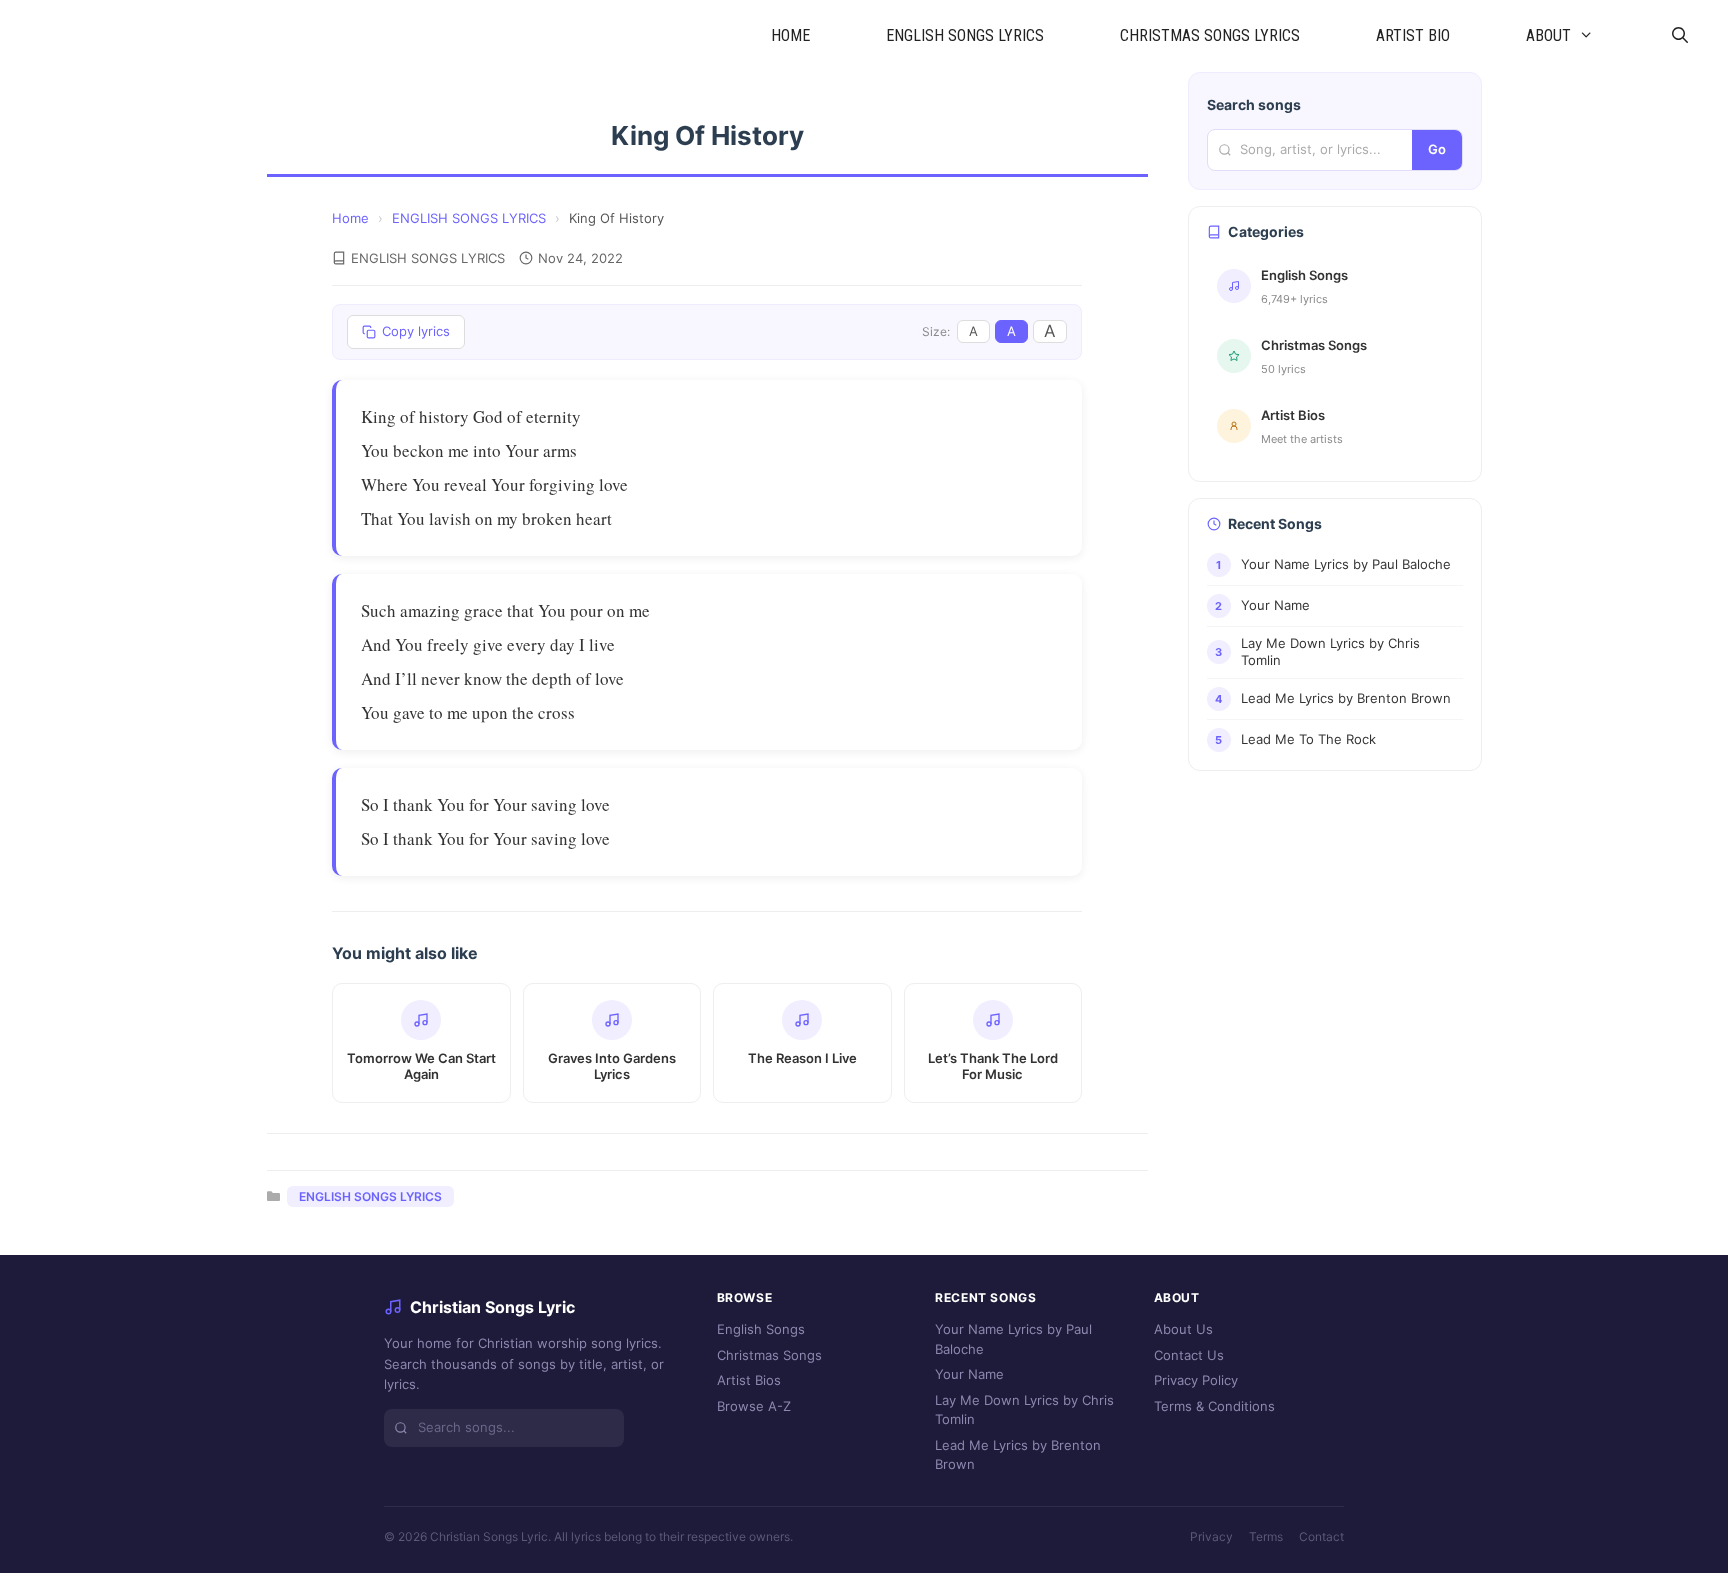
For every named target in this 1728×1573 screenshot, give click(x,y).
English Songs (761, 1329)
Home (350, 218)
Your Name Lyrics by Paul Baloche (1013, 1339)
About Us (1183, 1329)
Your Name (969, 1374)
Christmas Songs (769, 1355)
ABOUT (1548, 35)
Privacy (1211, 1536)
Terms (1266, 1536)
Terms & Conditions (1214, 1406)
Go (1437, 149)
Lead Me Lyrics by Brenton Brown (1018, 1455)
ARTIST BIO (1413, 35)
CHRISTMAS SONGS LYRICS (1210, 35)
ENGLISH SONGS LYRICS (965, 35)
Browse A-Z (754, 1406)
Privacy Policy (1196, 1380)
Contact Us (1189, 1355)
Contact (1321, 1536)
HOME (790, 35)
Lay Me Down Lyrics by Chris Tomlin (1024, 1410)
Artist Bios (749, 1380)
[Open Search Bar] (1679, 36)
